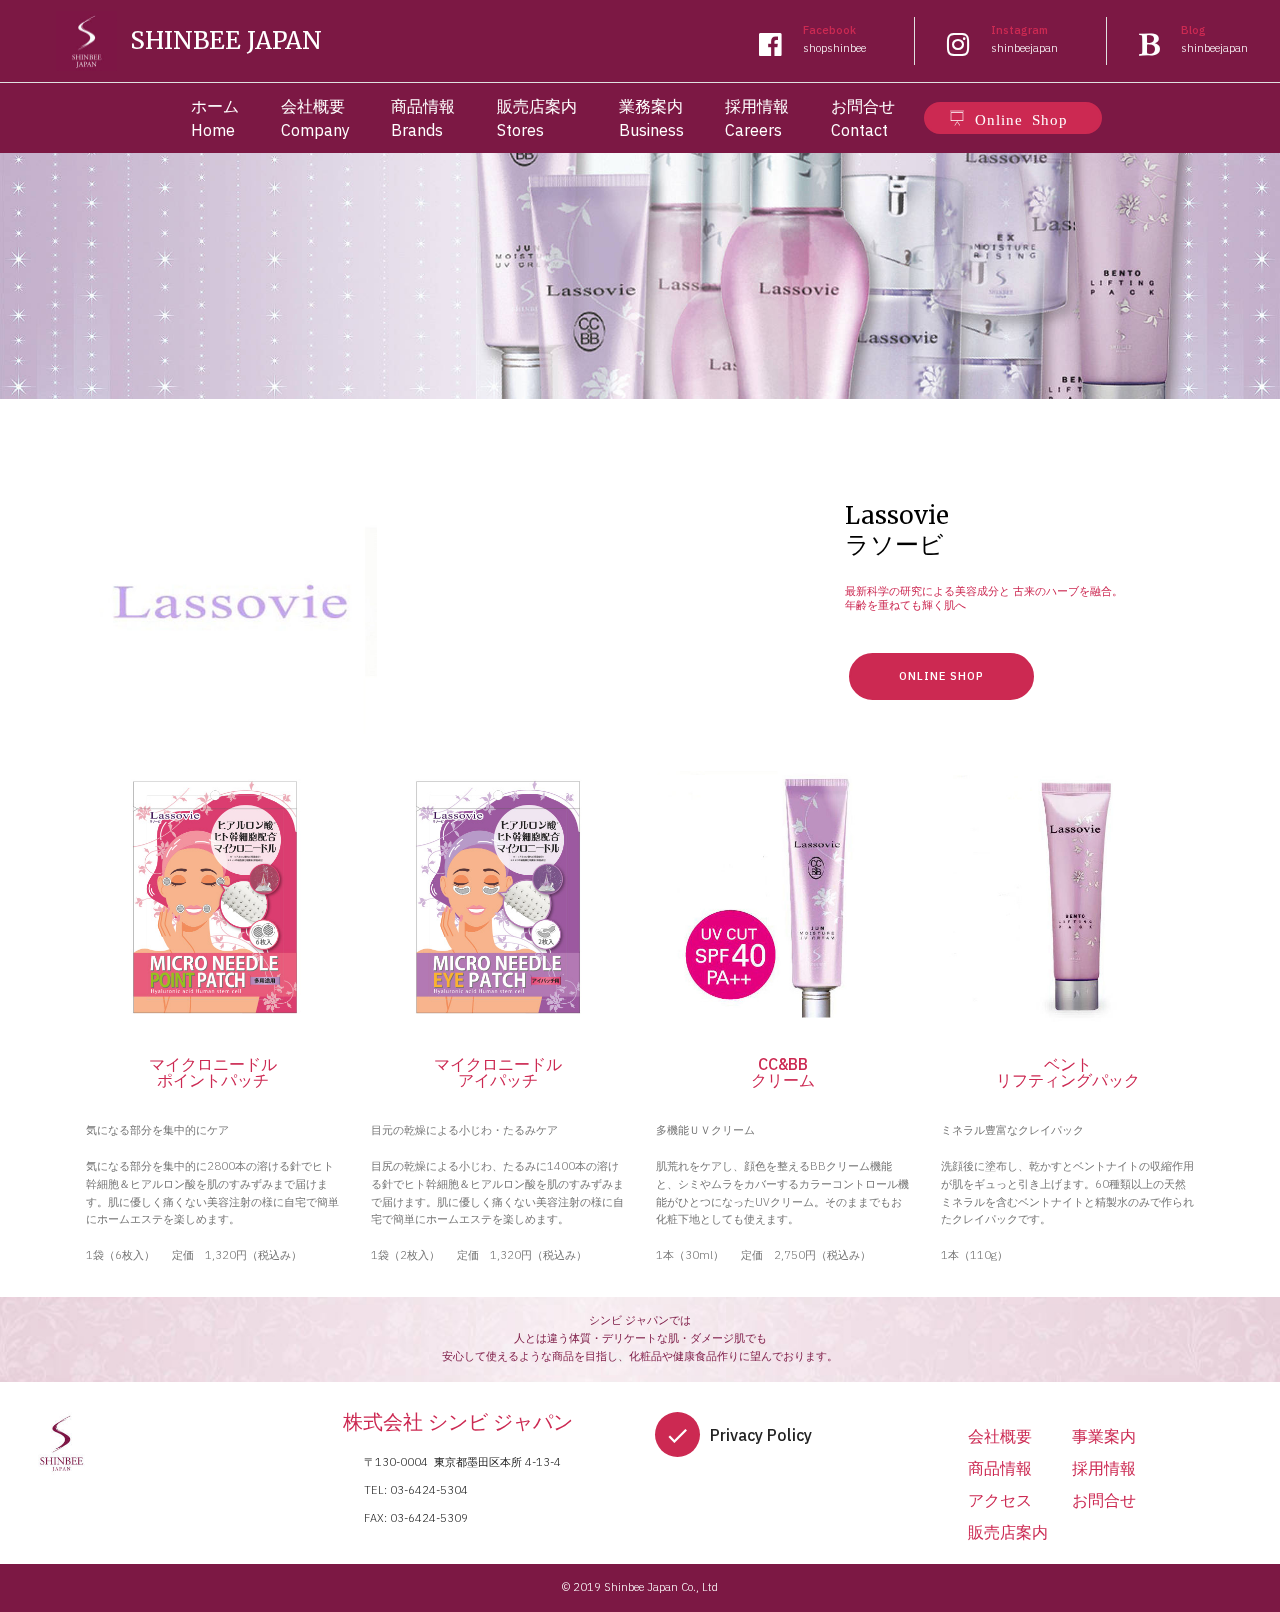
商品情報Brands (423, 118)
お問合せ (1104, 1500)
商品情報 (1000, 1468)
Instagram (1019, 30)
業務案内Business (651, 118)
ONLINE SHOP (941, 676)
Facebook (829, 30)
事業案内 (1104, 1436)
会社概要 (1000, 1436)
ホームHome (215, 118)
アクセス (1000, 1500)
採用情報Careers (757, 118)
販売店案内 (1008, 1532)
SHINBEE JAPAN (226, 40)
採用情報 (1104, 1468)
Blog (1193, 30)
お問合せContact (863, 118)
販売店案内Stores (537, 118)
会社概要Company (315, 118)
